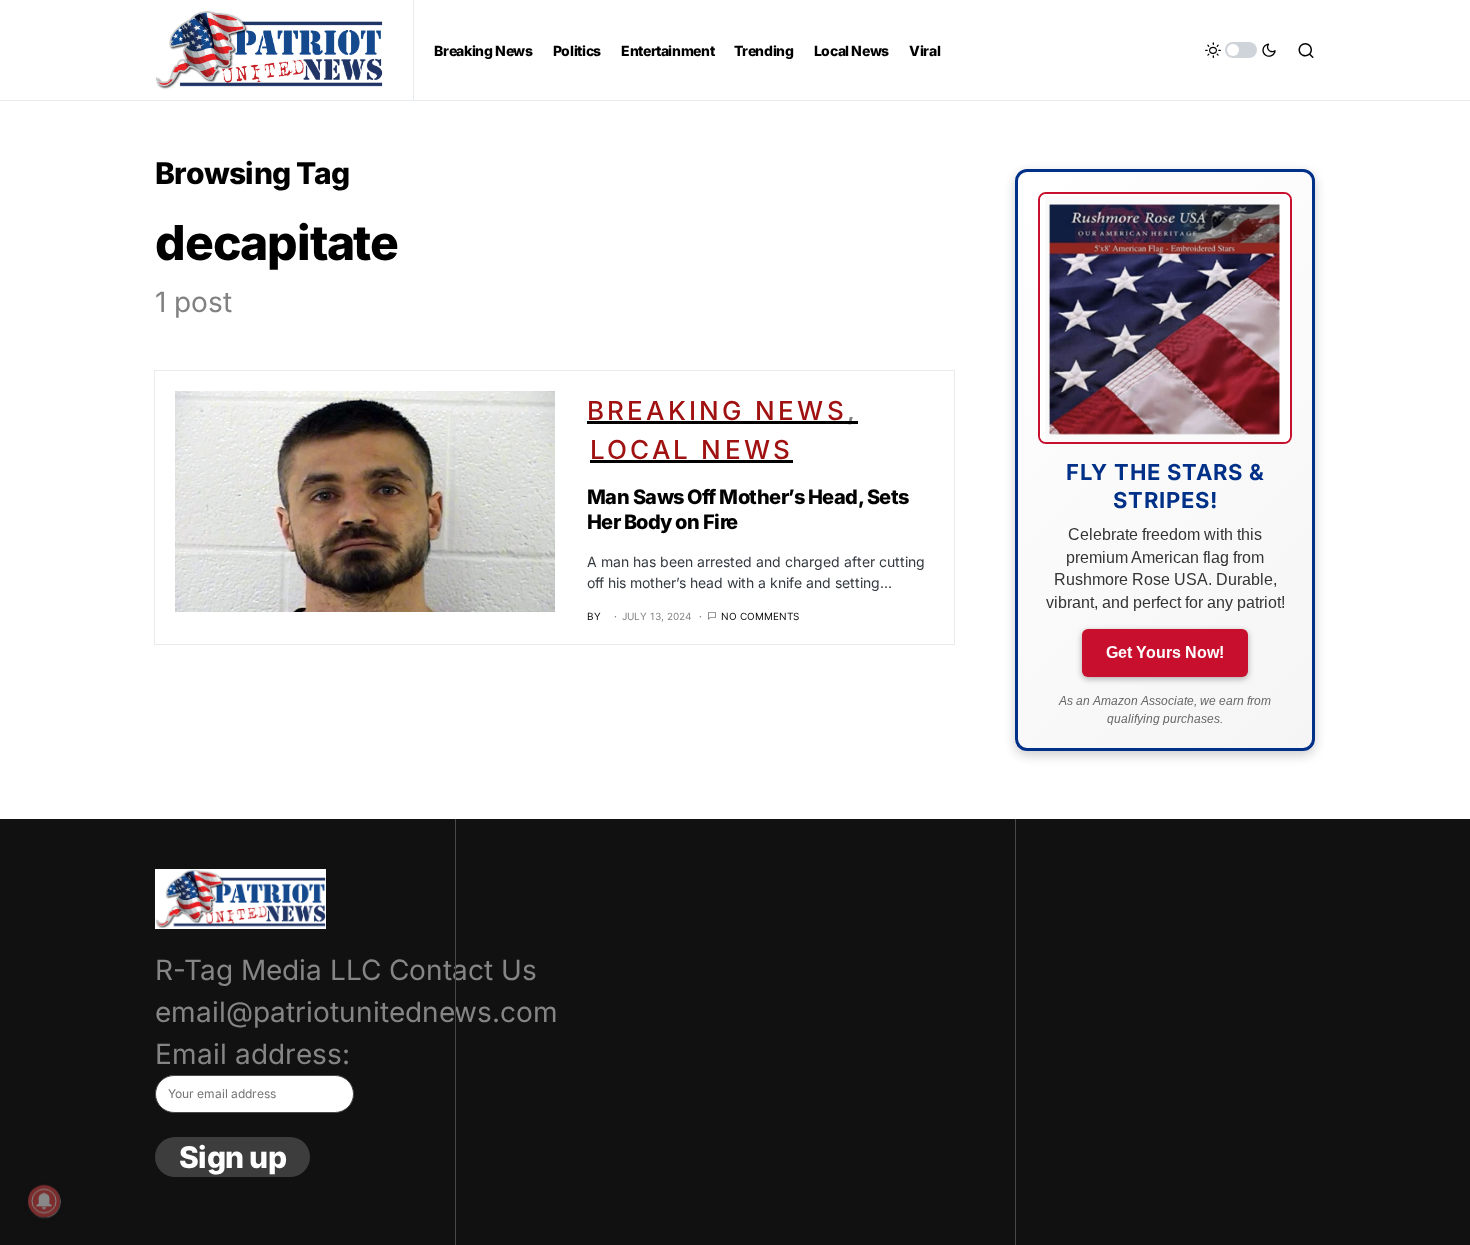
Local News (692, 449)
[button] (1241, 50)
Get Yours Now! (1165, 652)
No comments (760, 616)
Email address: (252, 1054)
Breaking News (717, 410)
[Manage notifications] (44, 1201)
